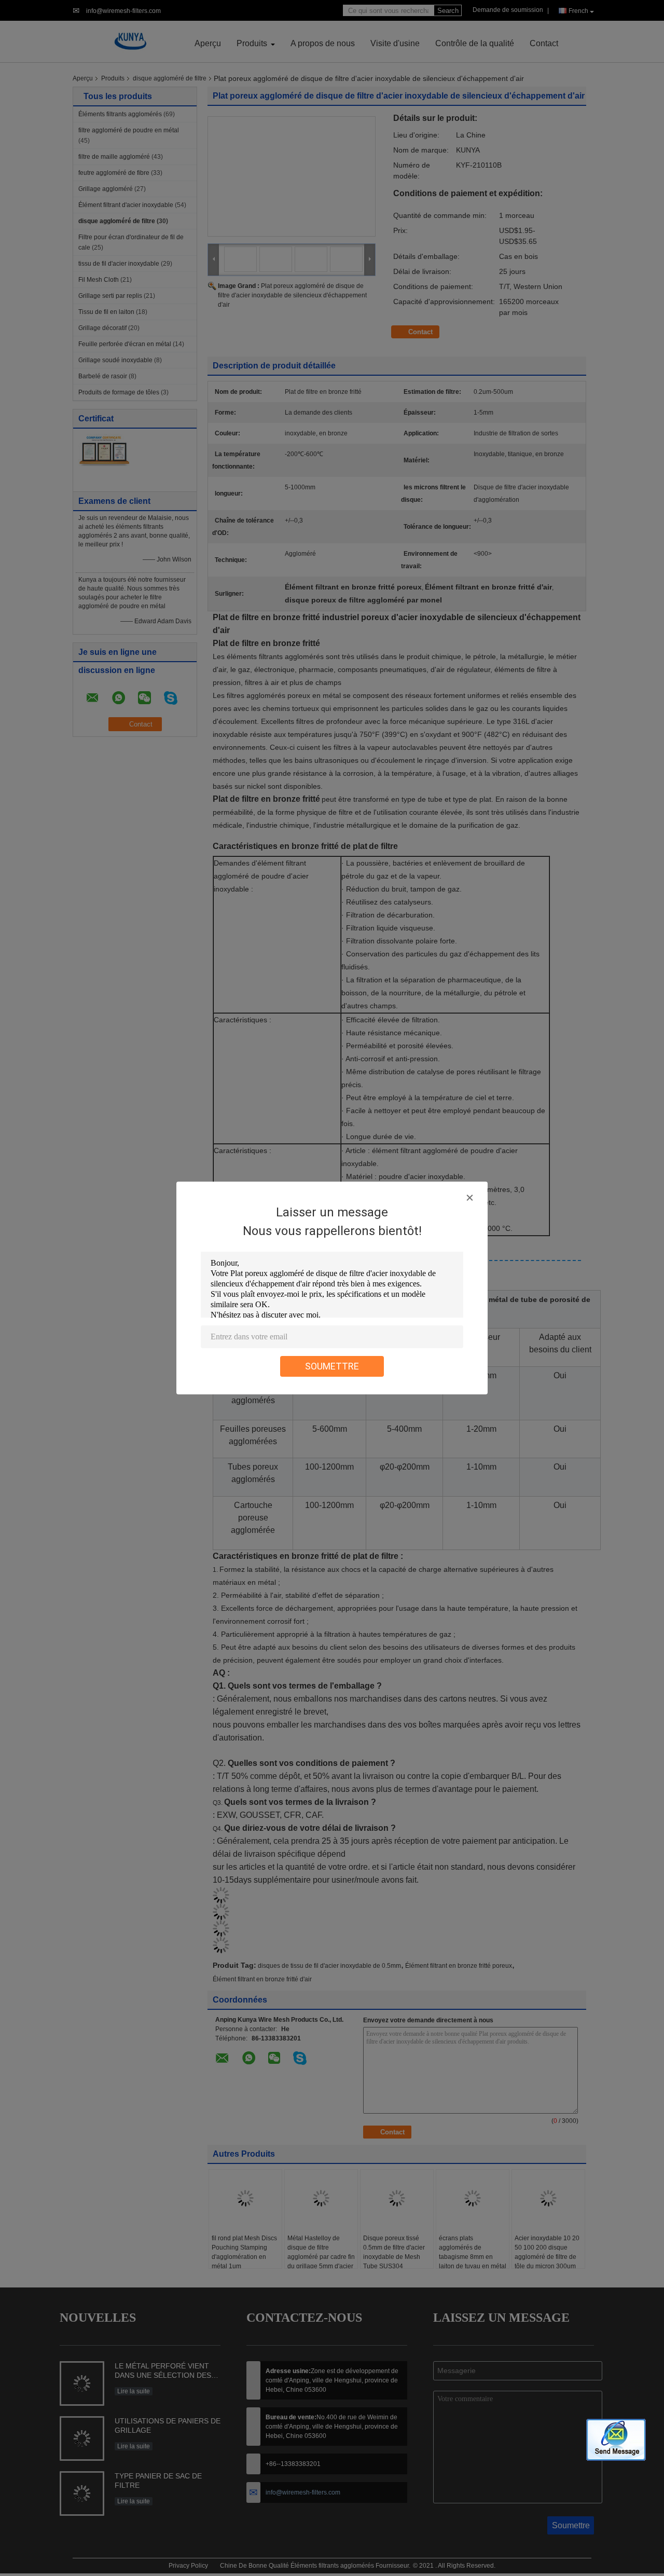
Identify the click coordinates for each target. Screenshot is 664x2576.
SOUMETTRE (332, 1366)
